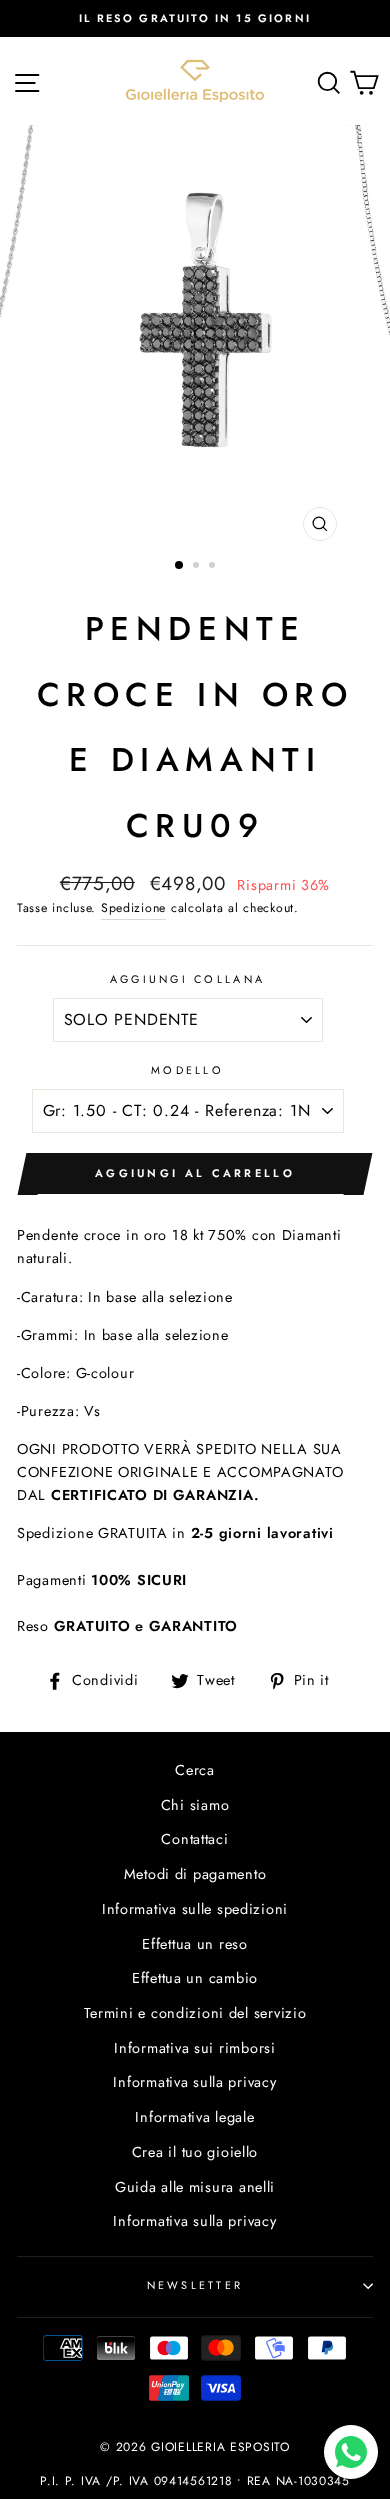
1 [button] (180, 566)
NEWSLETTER (195, 2285)
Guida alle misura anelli (195, 2187)
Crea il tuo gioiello (195, 2152)
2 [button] (198, 567)
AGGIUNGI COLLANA (187, 979)
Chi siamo (195, 1805)
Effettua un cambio (195, 1978)
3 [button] (214, 567)
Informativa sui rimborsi (194, 2048)
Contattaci (194, 1839)
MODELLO (187, 1070)
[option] (195, 18)
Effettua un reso (195, 1944)
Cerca (195, 1770)
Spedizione (133, 908)
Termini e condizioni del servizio (195, 2013)
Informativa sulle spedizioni (195, 1909)
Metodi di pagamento (195, 1874)
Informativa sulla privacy (194, 2082)
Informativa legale (194, 2117)
